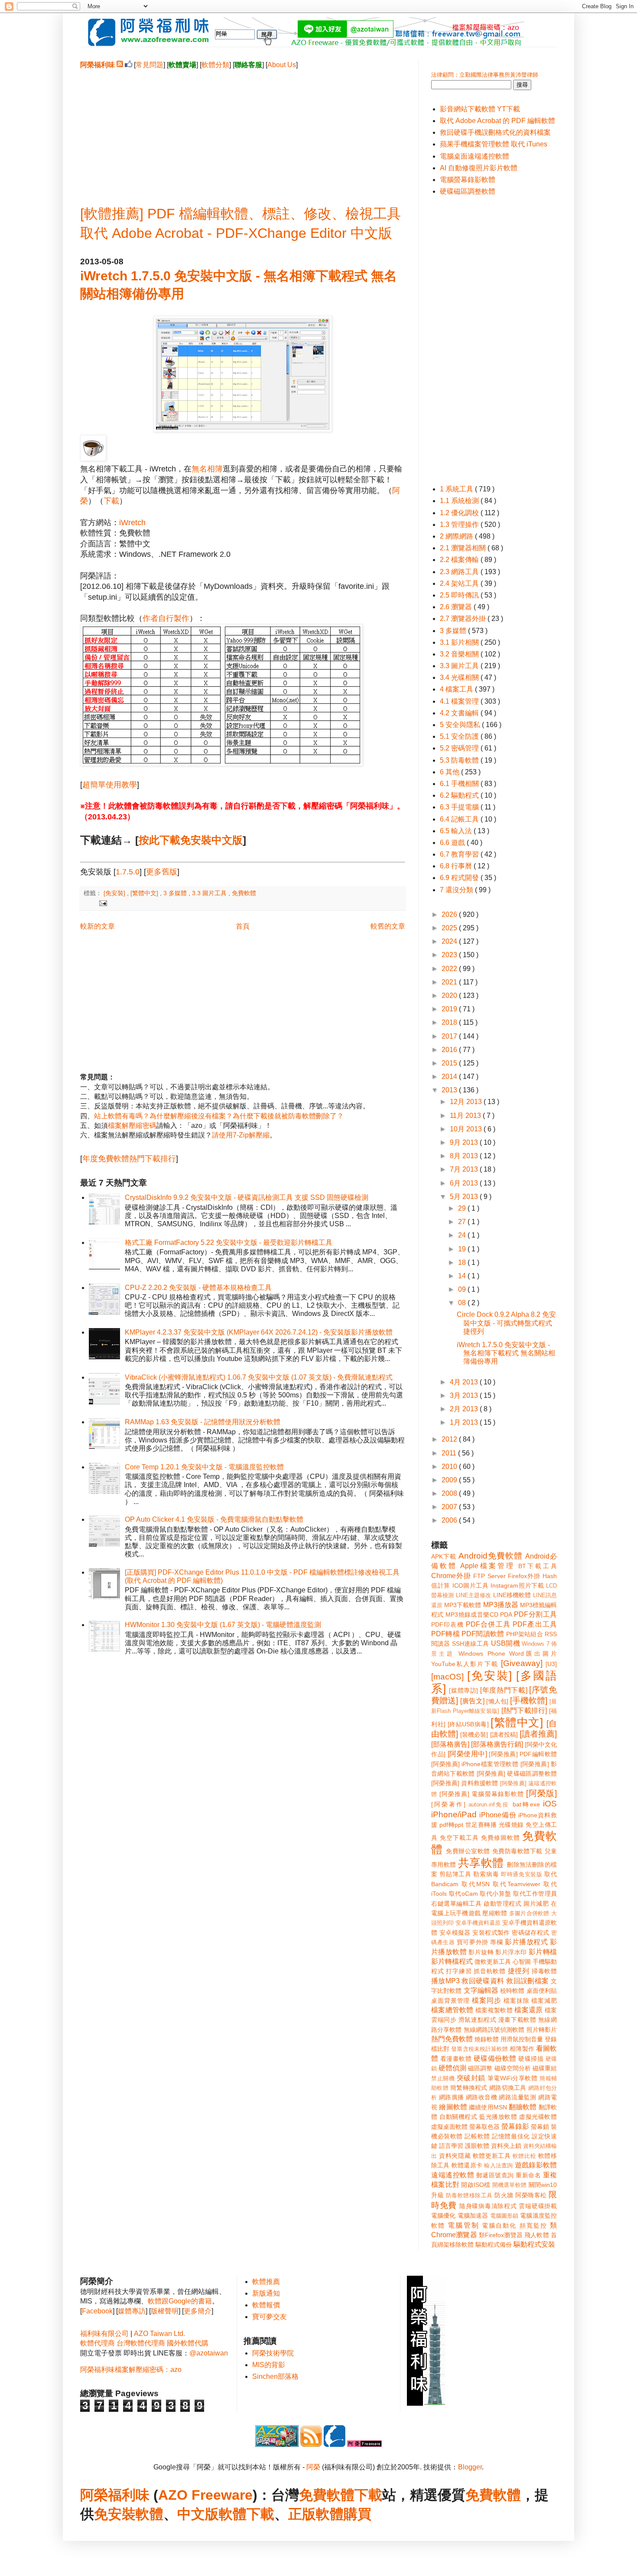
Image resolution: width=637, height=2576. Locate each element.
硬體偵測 (452, 2068)
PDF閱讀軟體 (483, 1634)
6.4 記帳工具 (460, 819)
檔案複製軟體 (494, 2010)
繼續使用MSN (488, 2107)
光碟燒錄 (511, 1825)
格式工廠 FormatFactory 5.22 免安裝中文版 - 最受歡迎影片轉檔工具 (229, 1243)
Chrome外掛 (451, 1576)
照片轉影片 (542, 2030)
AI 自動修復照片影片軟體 (479, 168)
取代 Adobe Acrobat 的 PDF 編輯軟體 (497, 121)
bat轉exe (526, 1804)
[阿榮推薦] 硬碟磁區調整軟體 (517, 1774)
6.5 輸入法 (457, 831)
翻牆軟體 (523, 2107)
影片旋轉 (481, 1952)
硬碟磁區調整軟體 (468, 191)
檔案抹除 (517, 2001)
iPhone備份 (498, 1815)
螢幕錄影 (515, 2126)
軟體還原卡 (467, 2165)
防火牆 (504, 2195)
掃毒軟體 (544, 1971)
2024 (450, 941)
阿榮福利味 (115, 2495)
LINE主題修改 (474, 1595)
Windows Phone (482, 1653)
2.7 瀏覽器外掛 (464, 619)
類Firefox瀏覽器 (501, 2235)
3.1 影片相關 (460, 642)
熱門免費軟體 (452, 2039)
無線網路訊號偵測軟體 (494, 2030)
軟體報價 (266, 2305)
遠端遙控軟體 (453, 2175)
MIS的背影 (269, 2365)
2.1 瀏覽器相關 (464, 548)
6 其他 (450, 772)
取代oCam (463, 1894)
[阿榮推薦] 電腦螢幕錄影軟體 (482, 1794)
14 (463, 1276)
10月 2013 (467, 1129)
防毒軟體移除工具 (469, 2195)
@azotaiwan (209, 2353)
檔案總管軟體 (452, 2010)
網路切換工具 (508, 2088)
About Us (282, 65)
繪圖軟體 (453, 2107)
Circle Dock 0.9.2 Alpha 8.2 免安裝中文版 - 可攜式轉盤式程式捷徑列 (506, 1323)
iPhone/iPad (454, 1814)
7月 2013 (465, 1169)
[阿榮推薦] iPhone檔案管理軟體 (475, 1764)
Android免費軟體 (491, 1556)
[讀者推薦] (538, 1734)
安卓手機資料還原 (478, 1923)
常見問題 (149, 65)
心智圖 (522, 1962)
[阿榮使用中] (467, 1754)
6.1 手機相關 (460, 784)
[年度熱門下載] (504, 1690)
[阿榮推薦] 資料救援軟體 (465, 1783)
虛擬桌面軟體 (449, 2127)
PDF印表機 (447, 1624)
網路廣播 (452, 2097)
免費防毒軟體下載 (517, 1851)
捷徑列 (519, 1971)
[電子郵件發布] (102, 903)
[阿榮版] (541, 1793)
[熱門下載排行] (524, 1710)
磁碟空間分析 (513, 2068)
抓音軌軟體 (490, 1971)
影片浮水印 (511, 1952)
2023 (450, 955)
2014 (450, 1077)
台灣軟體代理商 (141, 2343)
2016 (450, 1050)
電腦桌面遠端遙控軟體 (474, 156)
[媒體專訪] (463, 1690)
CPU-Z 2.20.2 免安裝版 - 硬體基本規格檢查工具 (198, 1288)
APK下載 (444, 1556)
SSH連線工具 (471, 1644)
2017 (450, 1036)
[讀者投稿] (504, 1735)
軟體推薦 (266, 2282)
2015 (450, 1063)
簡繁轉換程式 (469, 2088)
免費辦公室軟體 (468, 1851)
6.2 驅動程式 (460, 795)
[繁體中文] (145, 893)
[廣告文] (472, 1701)
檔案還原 (528, 2010)
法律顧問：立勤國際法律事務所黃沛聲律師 (485, 75)
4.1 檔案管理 (460, 701)
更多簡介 (198, 2311)
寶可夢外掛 (473, 1942)
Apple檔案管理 (487, 1566)
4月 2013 (465, 1382)
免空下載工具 (459, 1838)
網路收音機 (481, 2097)
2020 (450, 996)
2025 (450, 928)
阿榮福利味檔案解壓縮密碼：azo (131, 2370)
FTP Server (489, 1576)
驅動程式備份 (494, 2245)
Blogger (470, 2467)
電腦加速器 (473, 2215)
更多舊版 (162, 872)
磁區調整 (480, 2068)
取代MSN (476, 1884)
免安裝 (115, 2514)
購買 (357, 2514)
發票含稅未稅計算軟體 (479, 2049)
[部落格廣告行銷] (497, 1744)
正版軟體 (316, 2514)
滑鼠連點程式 (477, 2020)
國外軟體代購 (188, 2343)
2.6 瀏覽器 (457, 607)
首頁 (243, 926)
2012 (450, 1439)
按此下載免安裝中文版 (191, 840)
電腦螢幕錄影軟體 (468, 180)
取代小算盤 (496, 1894)
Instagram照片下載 (517, 1585)
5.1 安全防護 (460, 736)
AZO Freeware (205, 2495)
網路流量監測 (517, 2097)
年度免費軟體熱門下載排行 (129, 1159)
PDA (506, 1614)
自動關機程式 (458, 2117)
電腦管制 (463, 2225)
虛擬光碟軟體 (538, 2117)
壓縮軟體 (495, 1913)
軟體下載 (247, 2514)
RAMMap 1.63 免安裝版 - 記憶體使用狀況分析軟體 (203, 1422)
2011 (450, 1453)
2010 (450, 1467)
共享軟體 (481, 1863)
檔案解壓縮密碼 (132, 1126)
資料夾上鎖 (506, 2146)
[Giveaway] (522, 1663)
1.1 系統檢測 (460, 501)
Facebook (97, 2311)
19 (463, 1249)
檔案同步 (487, 2000)
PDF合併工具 (488, 1624)
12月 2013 (467, 1102)
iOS (550, 1804)
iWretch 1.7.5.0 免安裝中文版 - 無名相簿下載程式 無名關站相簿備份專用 (506, 1353)
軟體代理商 (97, 2343)
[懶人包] (497, 1701)
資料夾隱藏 (455, 2156)
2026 (450, 914)
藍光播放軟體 (498, 2117)
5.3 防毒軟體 (460, 760)
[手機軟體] (529, 1701)
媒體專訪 (132, 2311)
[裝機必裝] (474, 1735)
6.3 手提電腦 (460, 807)
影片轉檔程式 (452, 1961)
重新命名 (528, 2175)
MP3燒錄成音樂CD (472, 1614)
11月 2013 (466, 1116)
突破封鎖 (471, 2078)
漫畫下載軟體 (517, 2020)
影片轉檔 (543, 1952)
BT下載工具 (538, 1566)
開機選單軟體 (510, 2185)
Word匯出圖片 (533, 1653)
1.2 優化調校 (460, 513)
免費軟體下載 (341, 2495)
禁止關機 (443, 2078)
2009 (450, 1480)
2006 (450, 1520)
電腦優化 (444, 2215)
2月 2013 (465, 1409)
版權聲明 (165, 2311)
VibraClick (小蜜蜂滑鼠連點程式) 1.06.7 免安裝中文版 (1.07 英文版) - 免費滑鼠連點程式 (259, 1377)
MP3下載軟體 (463, 1605)
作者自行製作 (166, 618)
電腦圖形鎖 (504, 2216)
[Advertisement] (243, 130)
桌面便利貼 (542, 1991)
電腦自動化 (499, 2225)
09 (463, 1289)
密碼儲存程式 (530, 1933)
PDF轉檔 (445, 1634)
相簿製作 (522, 2049)
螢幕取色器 (484, 2127)
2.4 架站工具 (460, 583)
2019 (450, 1009)
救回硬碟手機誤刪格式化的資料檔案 (495, 132)
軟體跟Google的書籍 (180, 2301)
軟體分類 (215, 65)
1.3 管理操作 (460, 525)
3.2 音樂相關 (460, 654)
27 (463, 1222)
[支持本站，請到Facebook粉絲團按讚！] (128, 65)
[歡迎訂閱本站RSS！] (120, 65)
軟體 (149, 2514)
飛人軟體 (537, 2235)
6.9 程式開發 (460, 878)
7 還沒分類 (457, 890)
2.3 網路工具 (460, 572)
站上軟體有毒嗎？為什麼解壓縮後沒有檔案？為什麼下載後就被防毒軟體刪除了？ (219, 1116)
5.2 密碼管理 (460, 748)
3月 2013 (465, 1395)
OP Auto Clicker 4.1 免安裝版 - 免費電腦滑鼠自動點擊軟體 (214, 1519)
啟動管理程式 (502, 1904)
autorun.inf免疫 (489, 1804)
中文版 (198, 2514)
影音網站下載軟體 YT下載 (480, 109)
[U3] (551, 1664)
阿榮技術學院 (273, 2353)
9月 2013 (465, 1142)
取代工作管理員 (535, 1894)
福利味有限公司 (104, 2334)
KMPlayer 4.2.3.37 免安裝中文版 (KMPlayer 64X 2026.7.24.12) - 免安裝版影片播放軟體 (259, 1332)
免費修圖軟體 (500, 1838)
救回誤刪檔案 (527, 1981)
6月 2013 (465, 1183)
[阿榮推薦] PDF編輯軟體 (523, 1754)
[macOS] (447, 1677)
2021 (450, 982)
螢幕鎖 (540, 2127)
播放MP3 (445, 1981)
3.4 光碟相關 (460, 677)
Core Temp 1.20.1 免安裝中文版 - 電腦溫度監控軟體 (204, 1467)
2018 (450, 1022)
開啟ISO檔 (476, 2185)
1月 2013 (465, 1422)
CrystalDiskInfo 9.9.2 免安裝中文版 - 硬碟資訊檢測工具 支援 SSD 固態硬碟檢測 (247, 1197)
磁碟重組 (545, 2068)
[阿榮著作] (448, 1804)
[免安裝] (115, 893)
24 (463, 1235)
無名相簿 (207, 469)
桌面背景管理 (450, 2001)
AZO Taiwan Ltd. (159, 2334)
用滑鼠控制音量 (522, 2039)
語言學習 (451, 2146)
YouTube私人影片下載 (465, 1664)
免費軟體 (244, 893)
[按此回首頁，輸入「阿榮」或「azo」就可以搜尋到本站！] (426, 2403)
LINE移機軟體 (512, 1595)
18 (463, 1262)
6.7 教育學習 (460, 854)
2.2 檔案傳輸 (460, 560)
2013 (450, 1090)
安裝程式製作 (491, 1933)
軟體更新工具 (492, 2156)
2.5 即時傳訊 (460, 595)
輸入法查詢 (498, 2165)
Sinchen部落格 (275, 2376)
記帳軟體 (477, 2136)
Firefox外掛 (524, 1576)
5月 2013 (465, 1197)
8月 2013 (465, 1156)
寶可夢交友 (270, 2317)
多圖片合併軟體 (529, 1913)
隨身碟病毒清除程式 (488, 2206)
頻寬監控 (533, 2225)
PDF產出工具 (535, 1624)
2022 (450, 969)
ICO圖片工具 (471, 1585)
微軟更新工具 (493, 1962)
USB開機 (505, 1643)
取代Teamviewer (517, 1884)
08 (463, 1303)
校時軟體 (512, 1991)
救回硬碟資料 (483, 1981)
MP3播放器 (501, 1605)
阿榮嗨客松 (531, 2195)
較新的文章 (97, 926)
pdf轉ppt (451, 1825)
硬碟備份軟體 (495, 2058)
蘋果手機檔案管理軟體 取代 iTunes (494, 144)
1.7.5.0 (128, 872)
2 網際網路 (457, 536)
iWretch (132, 523)
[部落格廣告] (450, 1744)
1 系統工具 (457, 489)
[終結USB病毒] (468, 1724)
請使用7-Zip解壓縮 (241, 1135)
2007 (450, 1507)
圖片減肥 (536, 1904)
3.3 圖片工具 (210, 893)
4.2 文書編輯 (460, 713)
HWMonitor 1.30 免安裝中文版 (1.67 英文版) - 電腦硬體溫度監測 (223, 1625)
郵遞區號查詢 (495, 2175)
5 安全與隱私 (461, 725)
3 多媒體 (176, 893)
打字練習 (459, 1971)
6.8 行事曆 (457, 866)
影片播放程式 (526, 1942)
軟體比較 (524, 2156)
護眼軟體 (477, 2146)
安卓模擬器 (455, 1933)
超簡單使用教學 (110, 785)
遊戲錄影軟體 (536, 2165)
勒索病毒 (486, 1874)
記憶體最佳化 (511, 2136)
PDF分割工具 (535, 1614)
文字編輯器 (481, 1990)
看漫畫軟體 (456, 2059)
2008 (450, 1493)
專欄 (496, 1942)
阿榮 (313, 2467)
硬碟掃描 (531, 2059)
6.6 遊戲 (453, 843)
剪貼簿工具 (455, 1874)
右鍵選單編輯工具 (457, 1904)
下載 (111, 501)
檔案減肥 (544, 2001)
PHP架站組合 (525, 1634)
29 (463, 1208)
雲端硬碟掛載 (538, 2206)
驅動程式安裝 (534, 2244)
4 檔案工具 (457, 689)
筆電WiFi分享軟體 (513, 2078)
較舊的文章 (388, 926)
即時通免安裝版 (522, 1874)
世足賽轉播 (481, 1825)
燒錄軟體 (487, 2039)
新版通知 (266, 2293)
